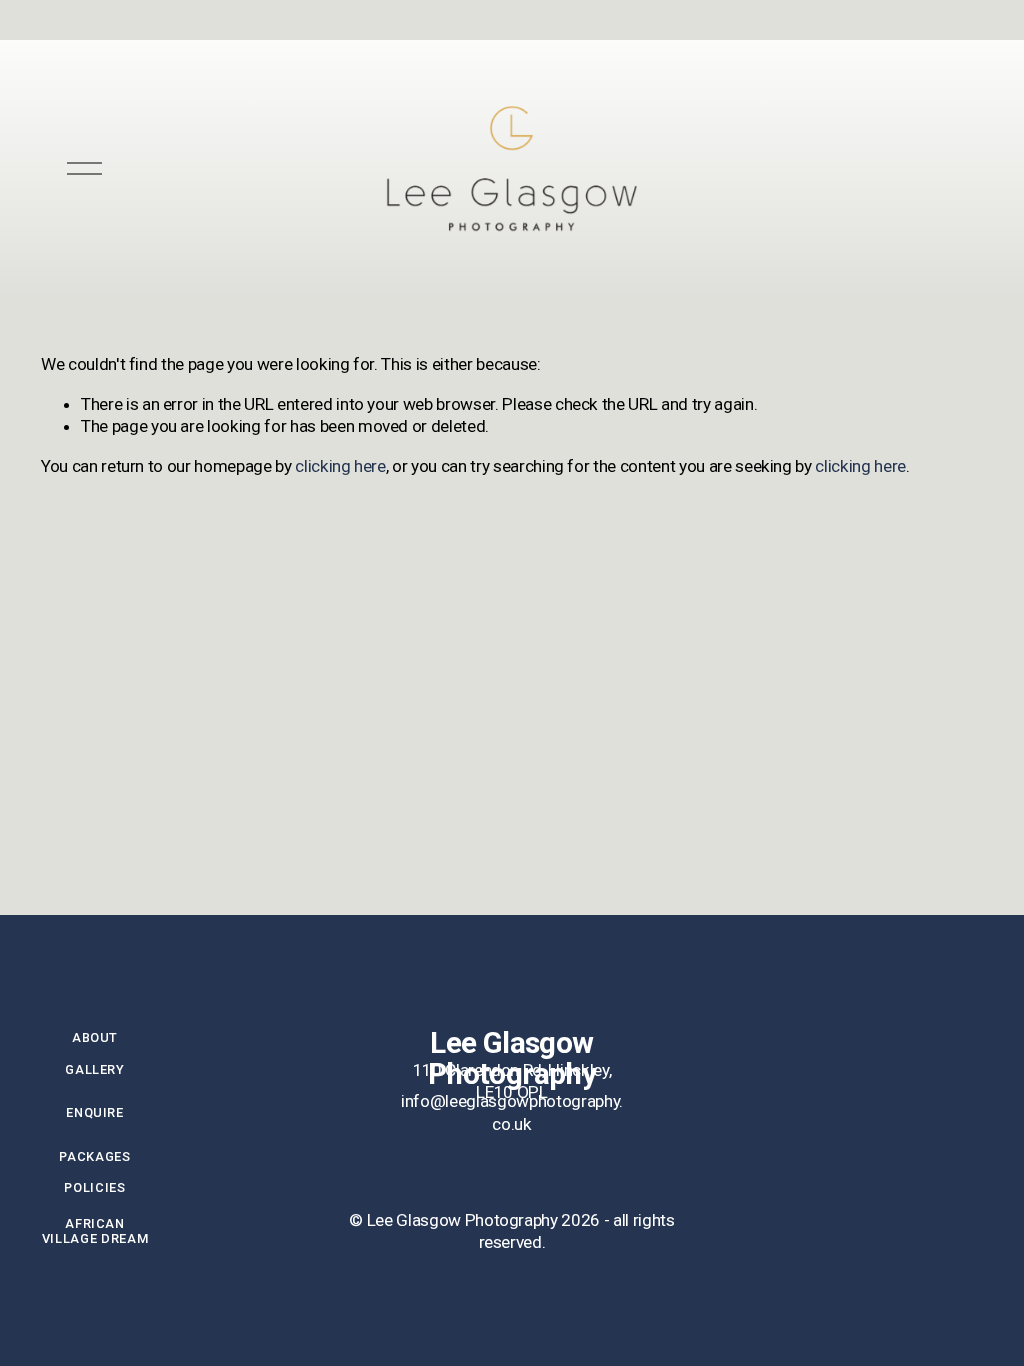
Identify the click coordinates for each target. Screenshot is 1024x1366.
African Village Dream (95, 1231)
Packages (94, 1156)
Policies (94, 1187)
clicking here (340, 466)
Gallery (94, 1069)
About (95, 1037)
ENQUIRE (94, 1112)
